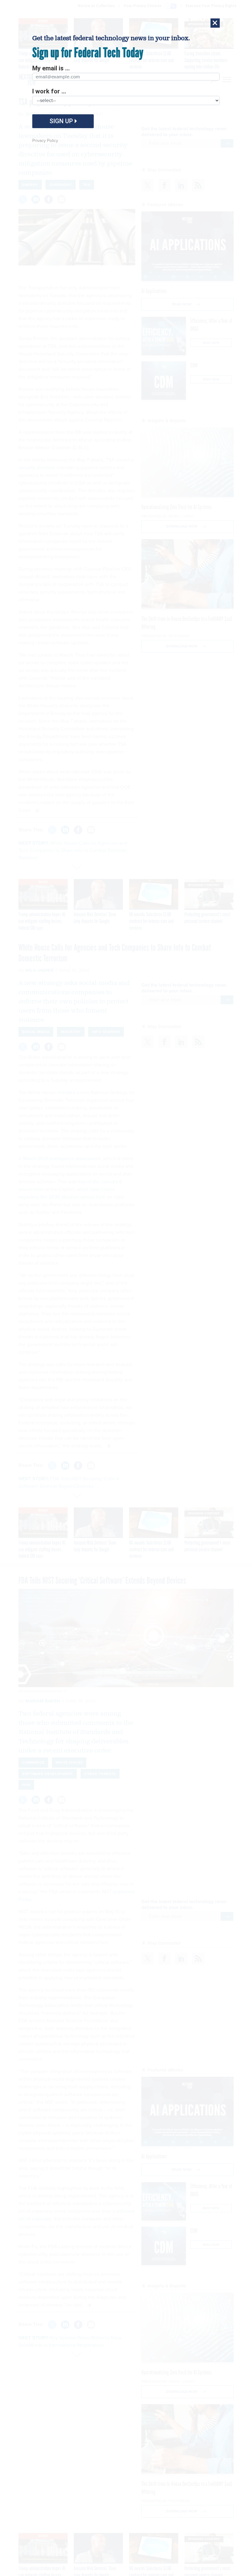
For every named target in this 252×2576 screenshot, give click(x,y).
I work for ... (49, 91)
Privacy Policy (45, 141)
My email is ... (51, 68)
